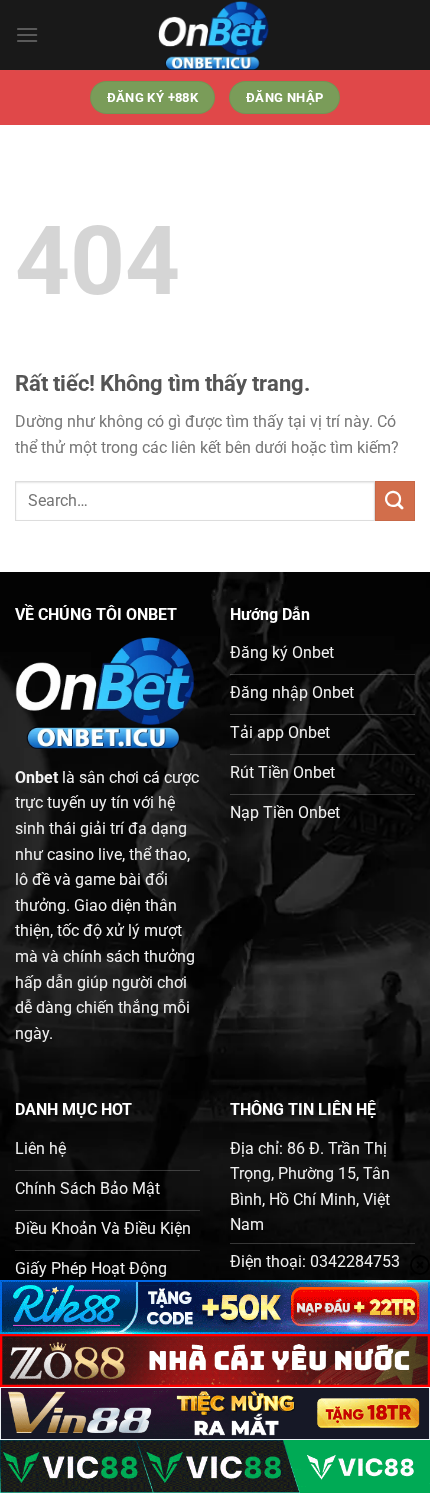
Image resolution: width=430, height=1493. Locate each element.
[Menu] (27, 34)
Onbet (36, 777)
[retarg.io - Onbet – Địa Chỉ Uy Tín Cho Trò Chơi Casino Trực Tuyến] (215, 35)
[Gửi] (395, 500)
